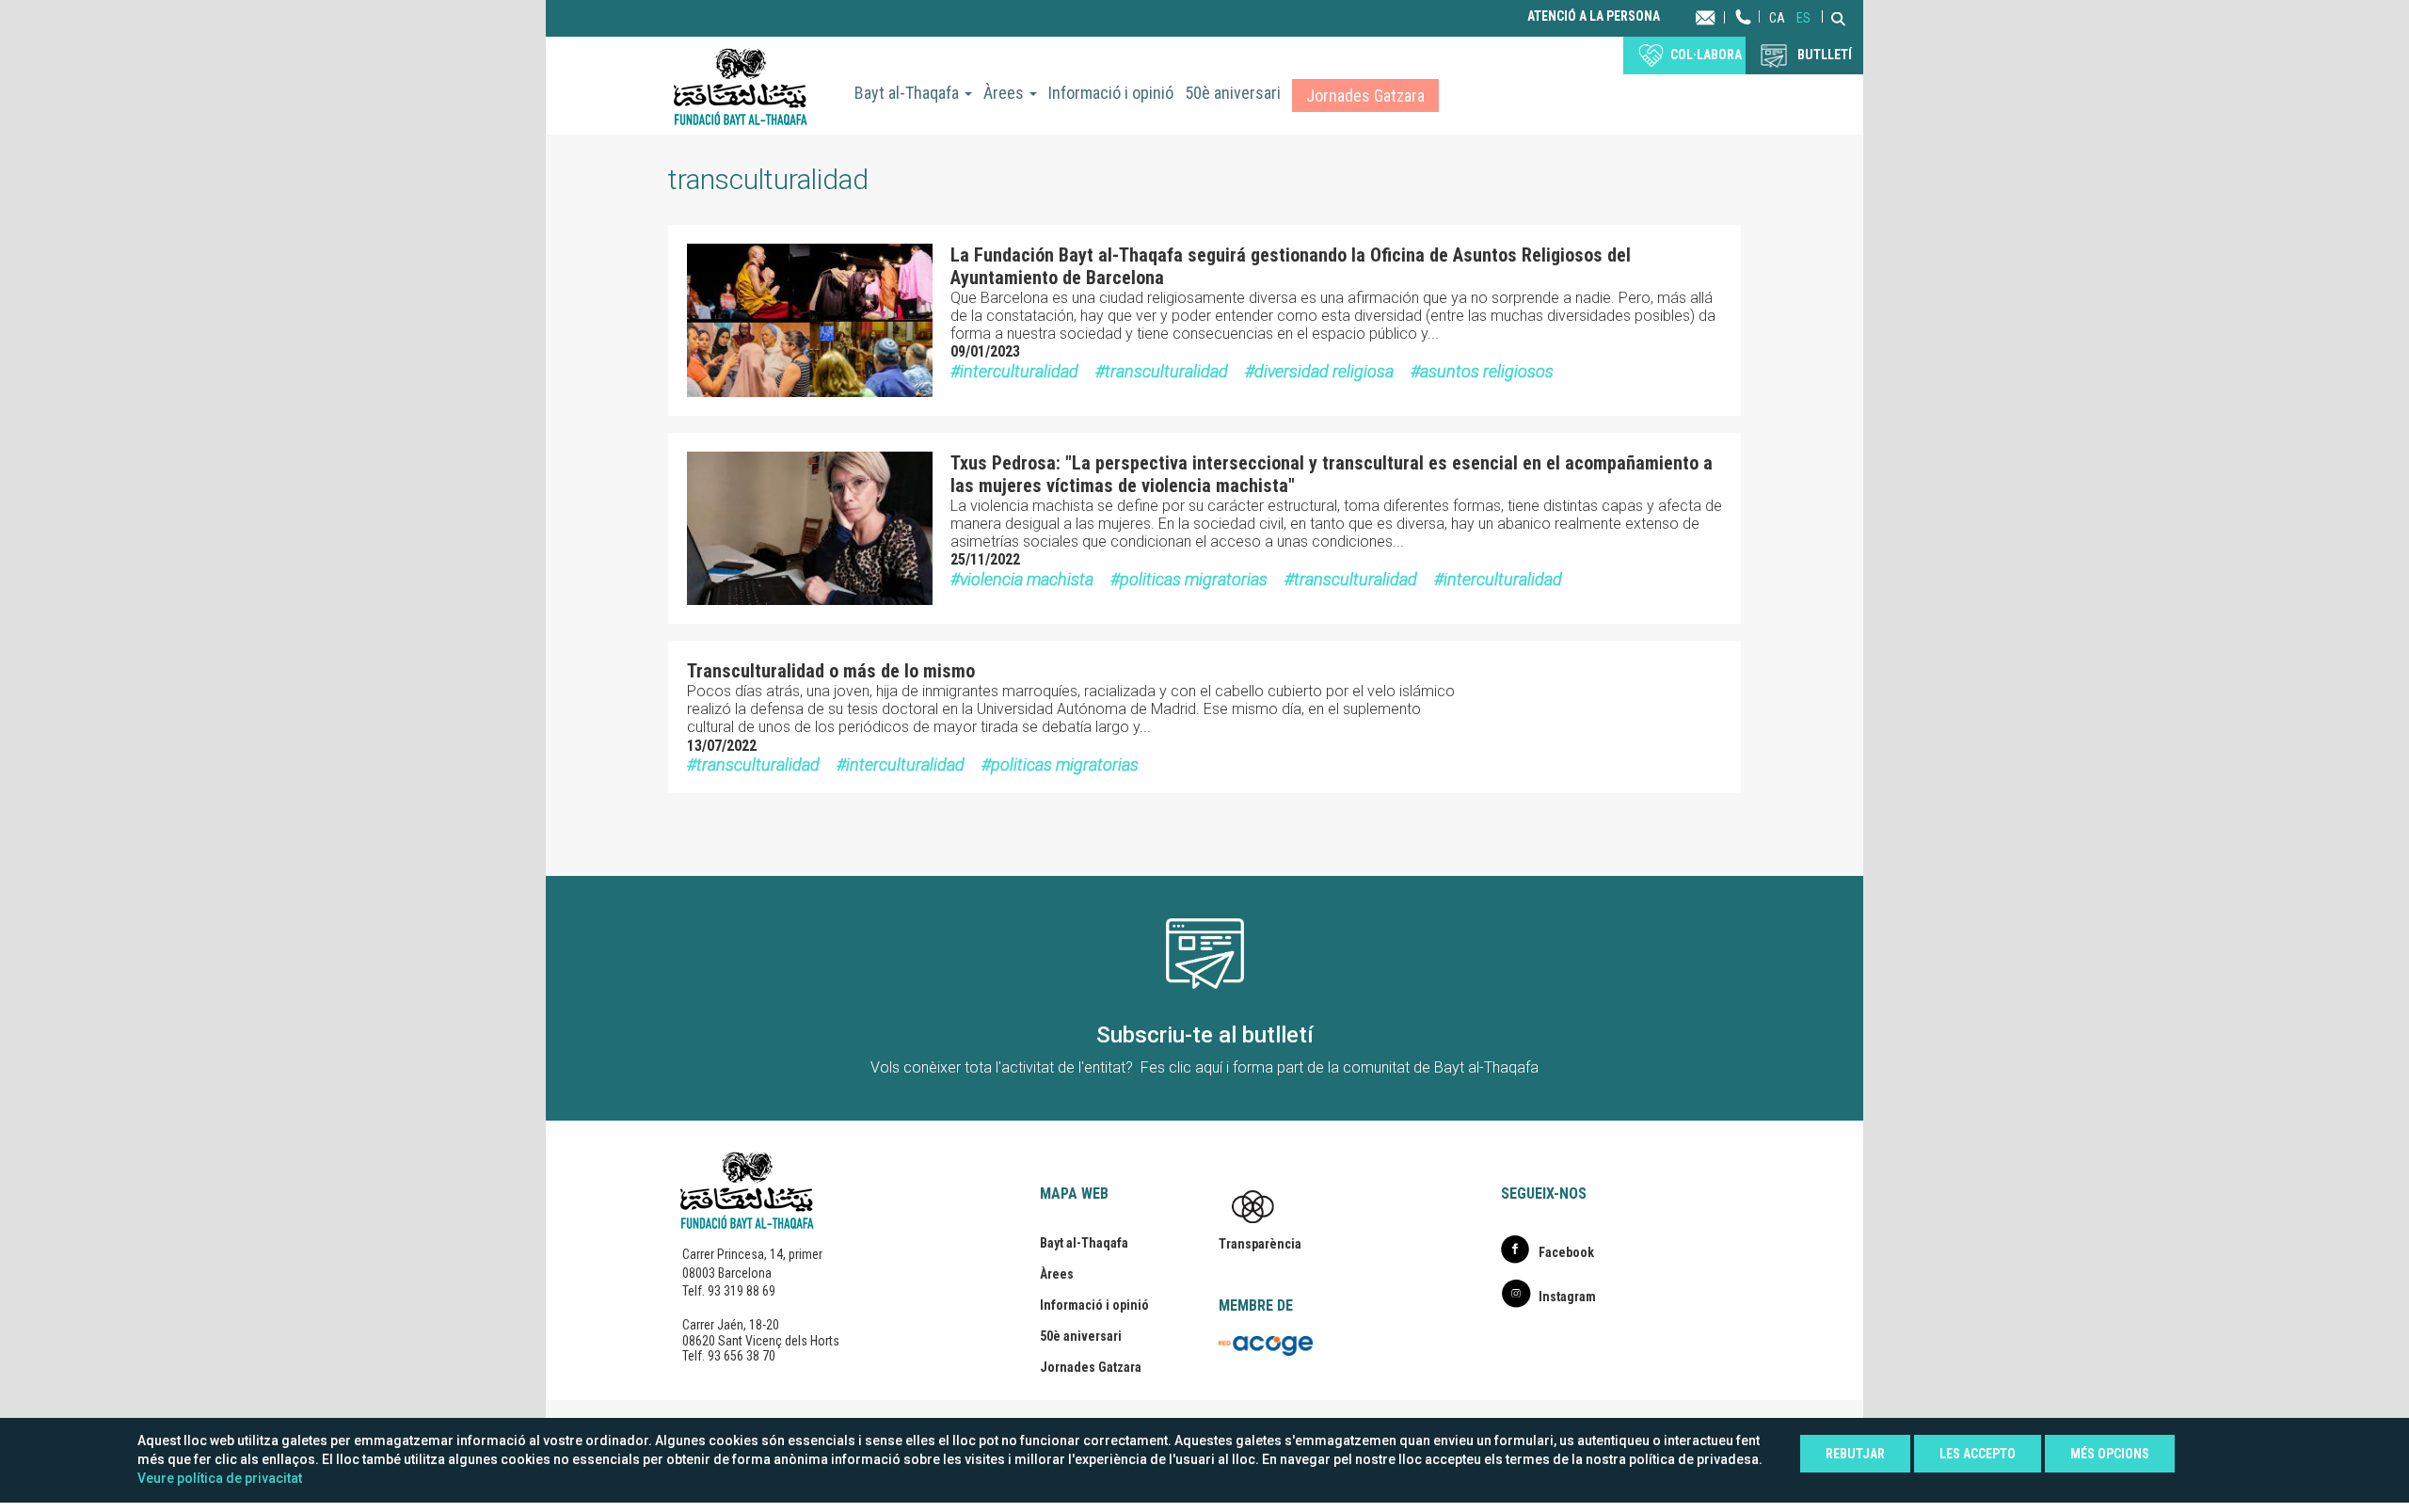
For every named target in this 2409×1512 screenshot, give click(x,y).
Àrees (1005, 93)
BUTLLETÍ (1825, 55)
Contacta (1723, 16)
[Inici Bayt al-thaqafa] (741, 86)
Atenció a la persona (1594, 16)
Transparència (1260, 1244)
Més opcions (2110, 1454)
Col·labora (1706, 55)
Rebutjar (1855, 1454)
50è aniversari (1233, 93)
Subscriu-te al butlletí (1205, 1035)
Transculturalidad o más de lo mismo (831, 671)
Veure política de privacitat (220, 1478)
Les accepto (1978, 1454)
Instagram (1567, 1297)
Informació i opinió (1111, 93)
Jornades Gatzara (1365, 95)
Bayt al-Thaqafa (909, 93)
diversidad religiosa (1324, 371)
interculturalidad (1019, 371)
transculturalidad (1166, 371)
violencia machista (1027, 579)
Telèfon (1744, 35)
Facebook (1566, 1252)
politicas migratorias (1194, 579)
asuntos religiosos (1487, 371)
